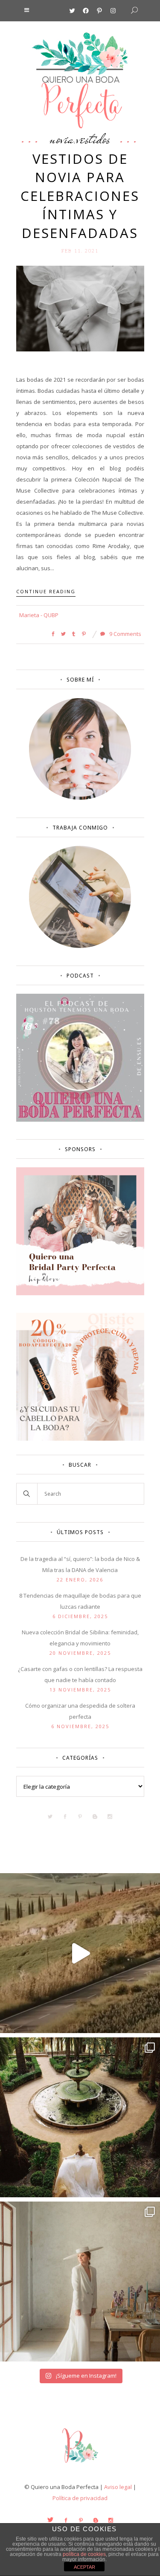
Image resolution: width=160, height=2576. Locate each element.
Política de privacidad (80, 2498)
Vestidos (93, 139)
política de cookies (84, 2554)
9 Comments (125, 634)
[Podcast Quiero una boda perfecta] (80, 1120)
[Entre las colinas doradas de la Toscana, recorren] (80, 1953)
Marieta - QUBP (39, 615)
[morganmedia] (80, 2465)
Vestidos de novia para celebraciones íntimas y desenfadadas (80, 196)
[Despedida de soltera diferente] (80, 1293)
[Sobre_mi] (80, 798)
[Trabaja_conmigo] (80, 946)
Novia (62, 139)
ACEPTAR (84, 2567)
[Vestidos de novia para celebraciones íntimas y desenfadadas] (80, 308)
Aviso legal (118, 2487)
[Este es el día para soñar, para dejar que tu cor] (80, 2117)
